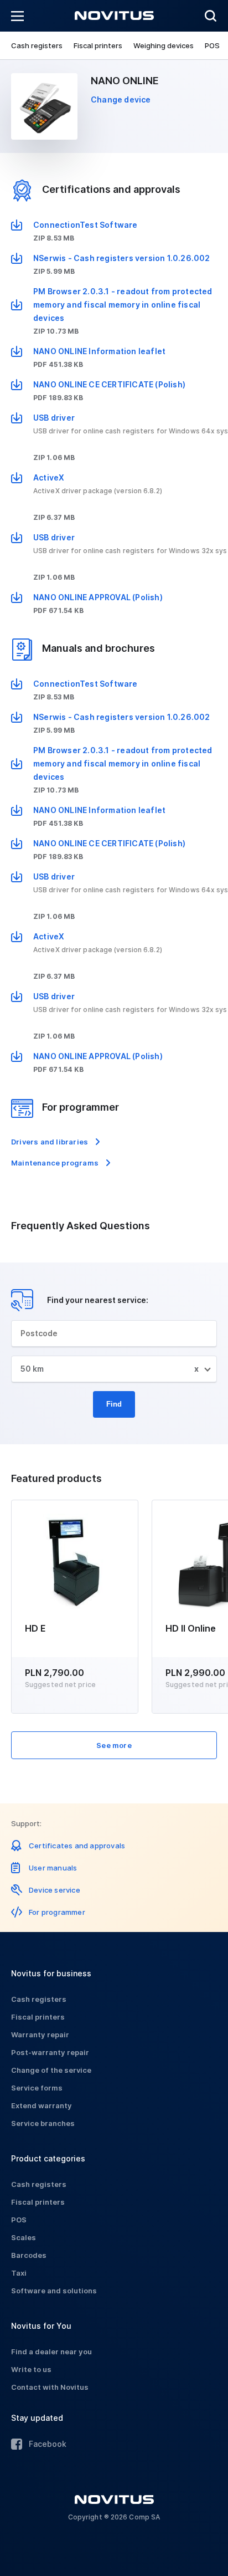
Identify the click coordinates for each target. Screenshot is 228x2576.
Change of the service (51, 2070)
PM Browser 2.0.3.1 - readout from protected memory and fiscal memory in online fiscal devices (123, 305)
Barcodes (29, 2255)
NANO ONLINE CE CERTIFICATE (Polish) (109, 384)
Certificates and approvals (77, 1846)
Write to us (31, 2369)
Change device (121, 99)
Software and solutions (54, 2291)
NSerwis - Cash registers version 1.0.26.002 (122, 258)
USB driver (54, 418)
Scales (24, 2237)
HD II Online (191, 1628)
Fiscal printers (98, 45)
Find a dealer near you (51, 2352)
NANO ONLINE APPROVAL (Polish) (98, 597)
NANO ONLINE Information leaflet (99, 351)
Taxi (19, 2273)
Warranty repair (40, 2035)
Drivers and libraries (50, 1142)
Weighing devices (164, 45)
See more (114, 1745)
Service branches (43, 2123)
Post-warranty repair (50, 2052)
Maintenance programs (55, 1163)
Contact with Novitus (50, 2387)
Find (114, 1404)
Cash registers (37, 45)
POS (212, 45)
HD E (35, 1628)
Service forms (37, 2088)
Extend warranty (42, 2105)
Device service (55, 1890)
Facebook (48, 2444)
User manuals (53, 1868)
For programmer (57, 1912)
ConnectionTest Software (85, 225)
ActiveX (49, 477)
